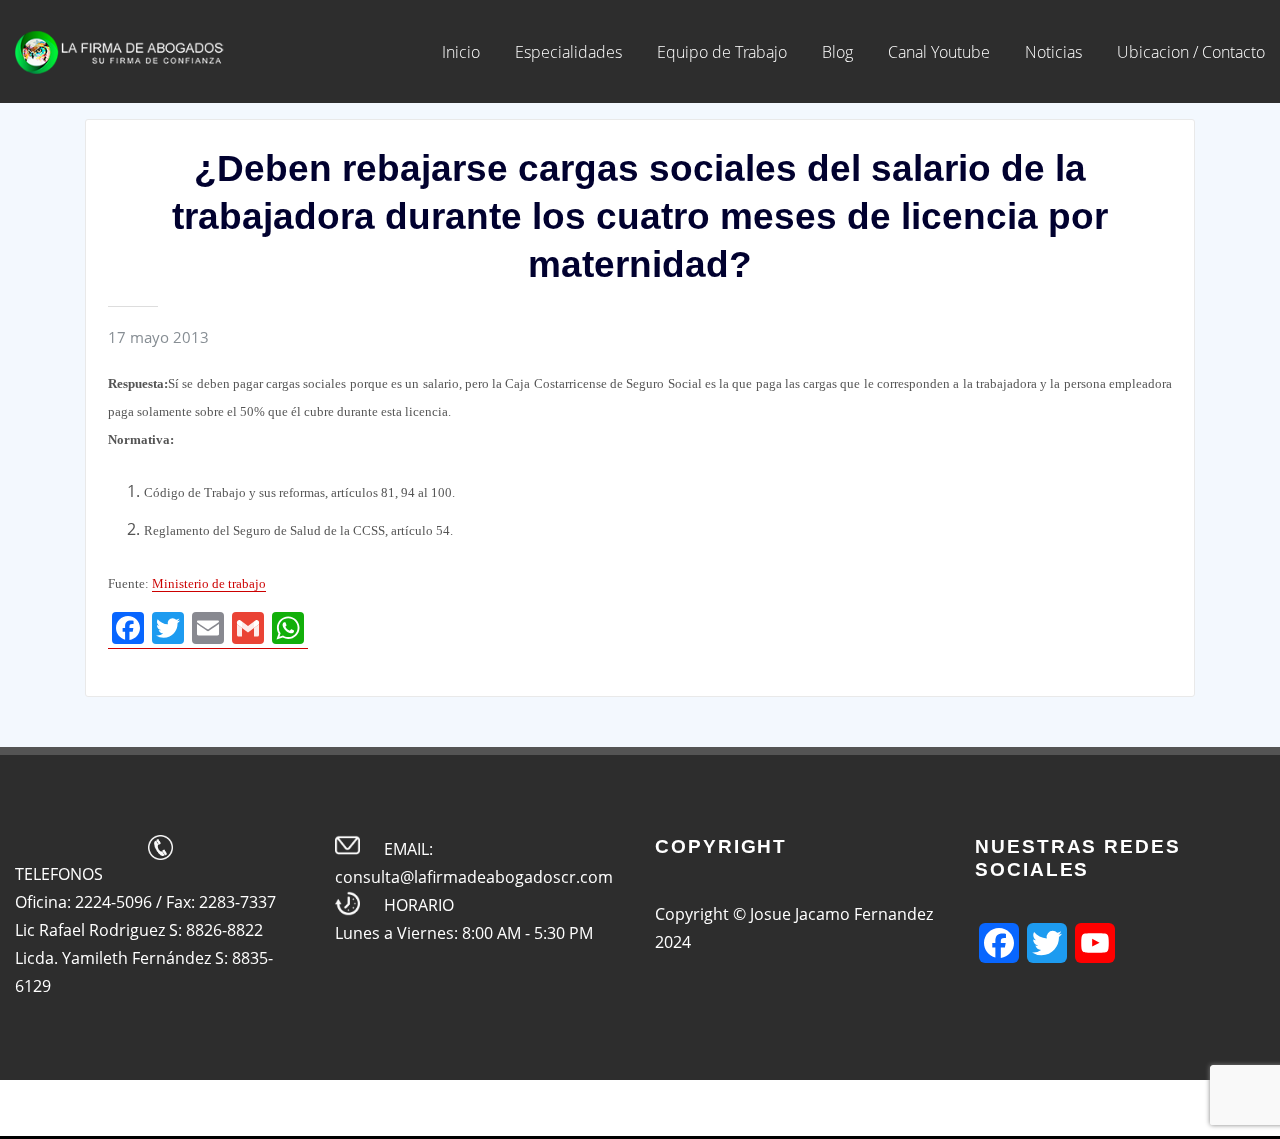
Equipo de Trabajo (722, 52)
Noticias (1053, 52)
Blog (837, 52)
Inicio (461, 52)
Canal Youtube (939, 52)
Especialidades (568, 52)
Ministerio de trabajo (209, 583)
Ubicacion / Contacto (1191, 52)
